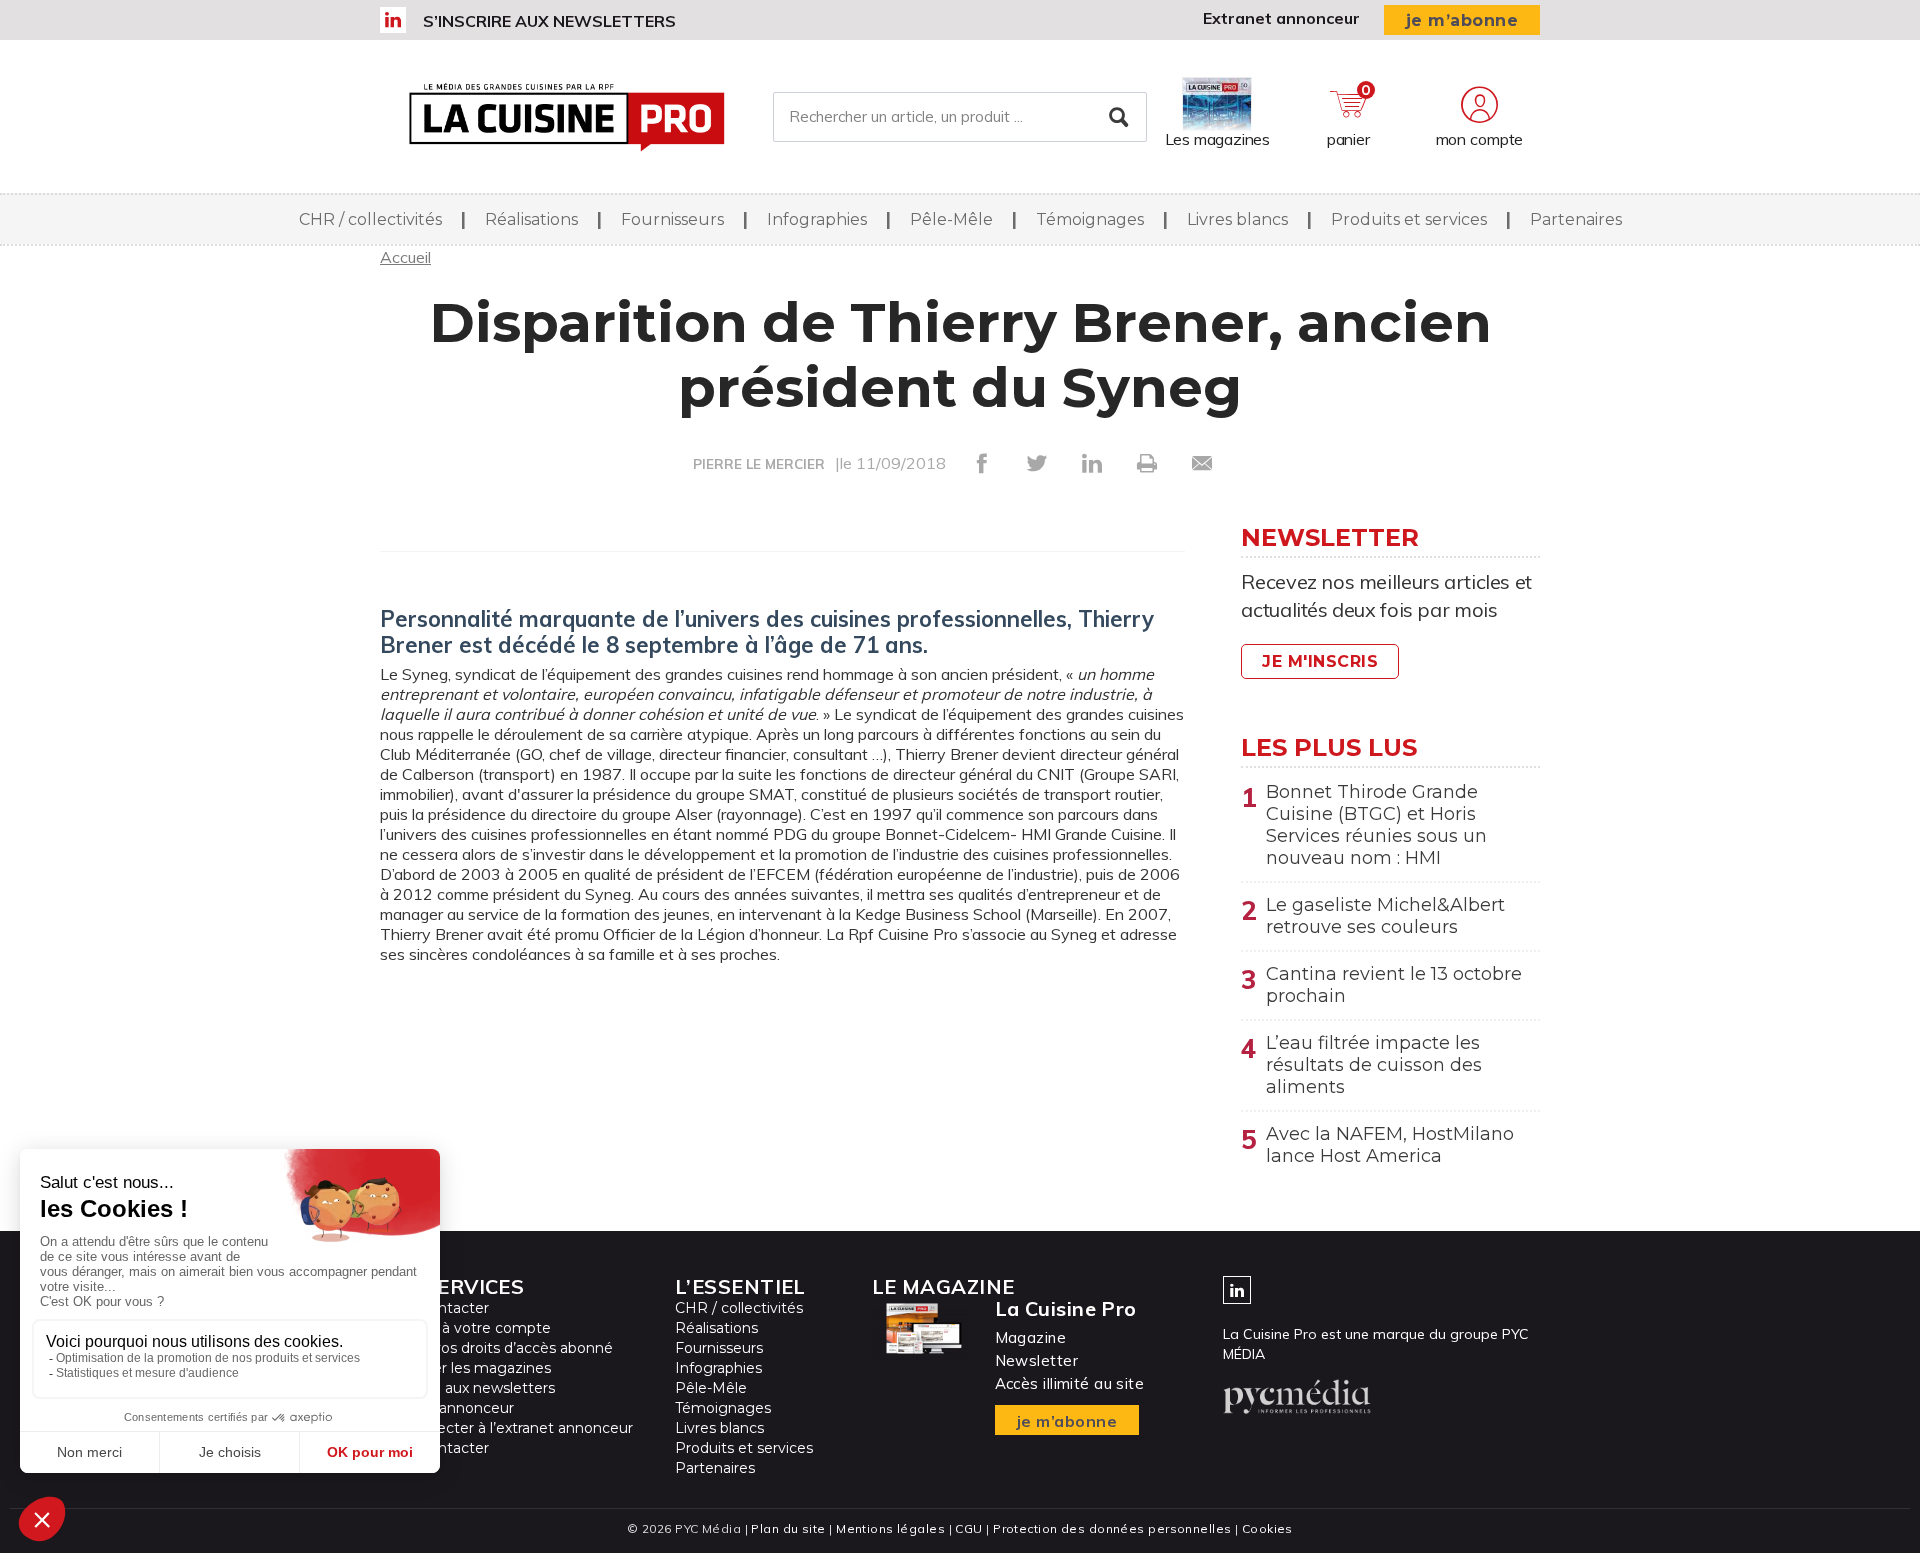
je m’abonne (1462, 20)
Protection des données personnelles (1112, 1528)
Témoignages (1090, 219)
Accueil (405, 257)
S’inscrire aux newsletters (549, 21)
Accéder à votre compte (465, 1328)
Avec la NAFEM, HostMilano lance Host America (1390, 1145)
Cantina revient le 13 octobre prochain (1394, 985)
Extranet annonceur (1281, 18)
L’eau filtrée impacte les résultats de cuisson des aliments (1374, 1065)
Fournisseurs (672, 219)
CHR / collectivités (370, 219)
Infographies (817, 219)
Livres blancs (1237, 219)
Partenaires (1576, 219)
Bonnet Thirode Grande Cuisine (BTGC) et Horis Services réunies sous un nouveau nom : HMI (1376, 825)
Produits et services (1409, 219)
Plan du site (788, 1528)
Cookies (1267, 1528)
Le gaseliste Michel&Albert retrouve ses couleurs (1385, 916)
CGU (968, 1528)
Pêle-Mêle (951, 219)
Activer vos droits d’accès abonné (496, 1348)
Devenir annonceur (447, 1408)
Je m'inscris (1320, 661)
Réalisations (531, 219)
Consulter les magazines (465, 1368)
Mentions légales (890, 1528)
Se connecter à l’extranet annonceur (506, 1428)
